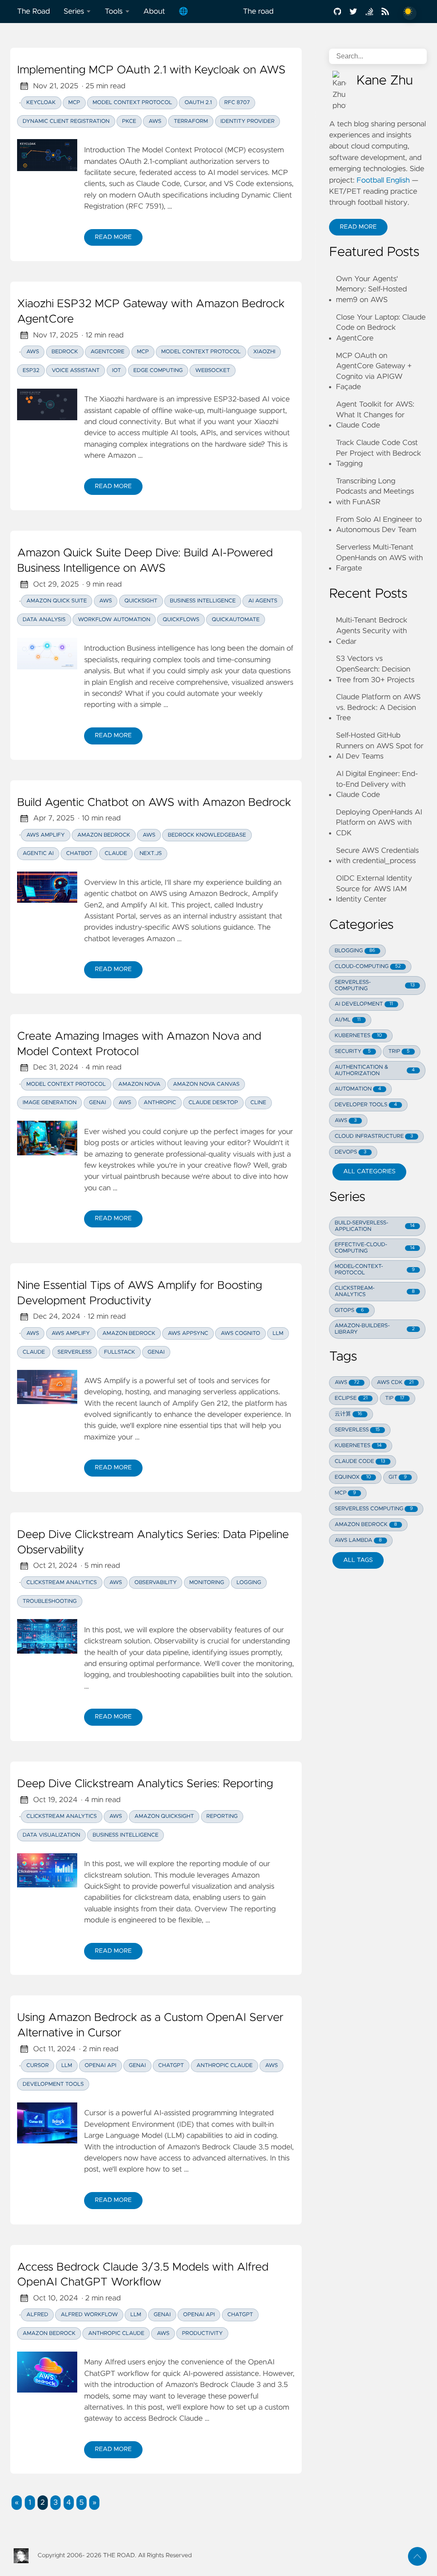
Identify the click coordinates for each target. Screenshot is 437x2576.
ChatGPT (171, 2066)
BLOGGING (355, 951)
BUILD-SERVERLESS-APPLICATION (375, 1226)
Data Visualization (51, 1835)
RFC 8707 (237, 103)
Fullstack (120, 1352)
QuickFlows (181, 620)
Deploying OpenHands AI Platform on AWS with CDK (379, 823)
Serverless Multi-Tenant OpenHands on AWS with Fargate (379, 558)
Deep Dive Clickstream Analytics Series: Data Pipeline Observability (153, 1543)
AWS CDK (395, 1382)
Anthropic (160, 1103)
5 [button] (82, 2503)
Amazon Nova (139, 1084)
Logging (249, 1583)
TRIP (399, 1051)
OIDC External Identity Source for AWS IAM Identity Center (374, 889)
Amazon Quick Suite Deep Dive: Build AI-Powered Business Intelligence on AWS (145, 561)
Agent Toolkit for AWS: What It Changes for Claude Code (375, 415)
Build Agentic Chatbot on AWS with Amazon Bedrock (154, 803)
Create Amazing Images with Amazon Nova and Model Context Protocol (139, 1044)
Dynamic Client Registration (66, 121)
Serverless (75, 1352)
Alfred (37, 2315)
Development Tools (53, 2084)
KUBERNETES (358, 1036)
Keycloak (41, 103)
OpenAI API (100, 2066)
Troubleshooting (50, 1601)
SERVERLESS (357, 1430)
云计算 (348, 1414)
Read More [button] (363, 229)
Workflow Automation (114, 620)
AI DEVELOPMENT (364, 1004)
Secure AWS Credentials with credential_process (377, 856)
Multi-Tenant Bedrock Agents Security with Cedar (371, 631)
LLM (278, 1333)
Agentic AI (38, 853)
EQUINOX (353, 1477)
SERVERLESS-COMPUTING (375, 986)
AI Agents (262, 601)
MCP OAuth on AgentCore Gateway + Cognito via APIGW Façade (374, 372)
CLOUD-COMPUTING (368, 967)
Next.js (151, 853)
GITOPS (349, 1310)
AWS (155, 121)
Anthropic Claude (224, 2066)
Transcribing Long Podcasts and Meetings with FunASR (375, 492)
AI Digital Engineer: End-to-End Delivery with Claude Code (377, 784)
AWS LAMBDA (358, 1540)
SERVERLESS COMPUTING (374, 1509)
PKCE (129, 121)
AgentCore (107, 352)
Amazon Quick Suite (57, 601)
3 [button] (55, 2503)
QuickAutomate (236, 620)
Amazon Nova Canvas (206, 1084)
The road (258, 12)
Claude (116, 853)
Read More (118, 239)
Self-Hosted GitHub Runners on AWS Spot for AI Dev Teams (380, 746)
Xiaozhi (264, 352)
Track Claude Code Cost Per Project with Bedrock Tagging (379, 453)
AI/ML (347, 1020)
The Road (34, 12)
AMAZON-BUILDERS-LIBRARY (375, 1329)
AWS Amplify (46, 835)
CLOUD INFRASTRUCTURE (374, 1136)
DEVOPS (350, 1152)
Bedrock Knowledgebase (207, 835)
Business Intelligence (203, 601)
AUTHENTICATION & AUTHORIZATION (375, 1070)
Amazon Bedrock (104, 835)
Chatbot (79, 853)
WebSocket (213, 371)
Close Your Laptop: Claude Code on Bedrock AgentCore (381, 328)
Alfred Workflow (89, 2315)
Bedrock (65, 352)
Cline (258, 1103)
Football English (383, 180)
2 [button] (43, 2503)
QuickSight (141, 601)
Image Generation (50, 1103)
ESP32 (31, 371)
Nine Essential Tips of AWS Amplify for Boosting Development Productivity (140, 1294)
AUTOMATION (358, 1089)
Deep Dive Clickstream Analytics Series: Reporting (145, 1784)
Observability (156, 1583)
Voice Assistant (76, 371)
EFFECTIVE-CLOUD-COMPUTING (375, 1248)
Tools (114, 12)
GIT (398, 1477)
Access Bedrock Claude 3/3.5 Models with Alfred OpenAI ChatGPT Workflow (143, 2275)
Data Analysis (44, 620)
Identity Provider (248, 121)
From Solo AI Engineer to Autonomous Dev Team (379, 525)
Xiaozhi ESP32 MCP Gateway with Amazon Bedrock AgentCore (151, 312)
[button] (17, 2503)
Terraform (191, 121)
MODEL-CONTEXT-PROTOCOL (375, 1270)
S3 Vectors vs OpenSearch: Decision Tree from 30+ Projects (375, 669)
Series (74, 12)
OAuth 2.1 (198, 103)
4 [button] (68, 2503)
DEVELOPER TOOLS (366, 1105)
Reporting (222, 1816)
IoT (117, 371)
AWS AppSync (188, 1333)
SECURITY (353, 1051)
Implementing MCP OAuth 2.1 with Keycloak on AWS (151, 70)
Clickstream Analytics (62, 1583)
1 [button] (29, 2503)
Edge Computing (158, 371)
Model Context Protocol (132, 103)
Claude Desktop (213, 1103)
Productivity (202, 2333)
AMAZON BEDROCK (366, 1525)
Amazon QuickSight (164, 1816)
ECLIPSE (351, 1398)
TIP (395, 1398)
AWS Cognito (240, 1333)
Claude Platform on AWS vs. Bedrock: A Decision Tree (378, 708)
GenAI (98, 1103)
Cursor (38, 2066)
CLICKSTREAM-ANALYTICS (375, 1291)
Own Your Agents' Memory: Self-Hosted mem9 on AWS (371, 289)
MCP (74, 103)
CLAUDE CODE (360, 1461)
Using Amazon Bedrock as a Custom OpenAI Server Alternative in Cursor (150, 2026)
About (154, 12)
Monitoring (207, 1583)
